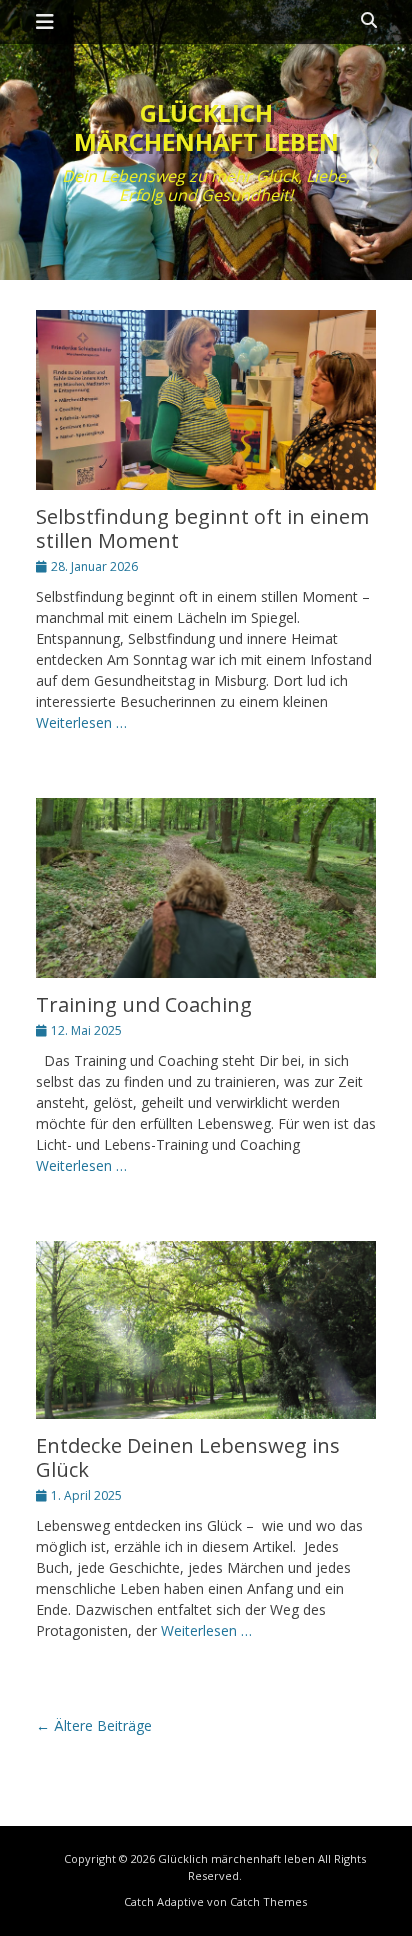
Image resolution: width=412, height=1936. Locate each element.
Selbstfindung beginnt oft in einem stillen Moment (202, 528)
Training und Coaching (144, 1004)
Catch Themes (268, 1901)
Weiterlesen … (81, 722)
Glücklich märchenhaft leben (206, 127)
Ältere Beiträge (94, 1725)
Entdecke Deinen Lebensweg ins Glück (188, 1457)
